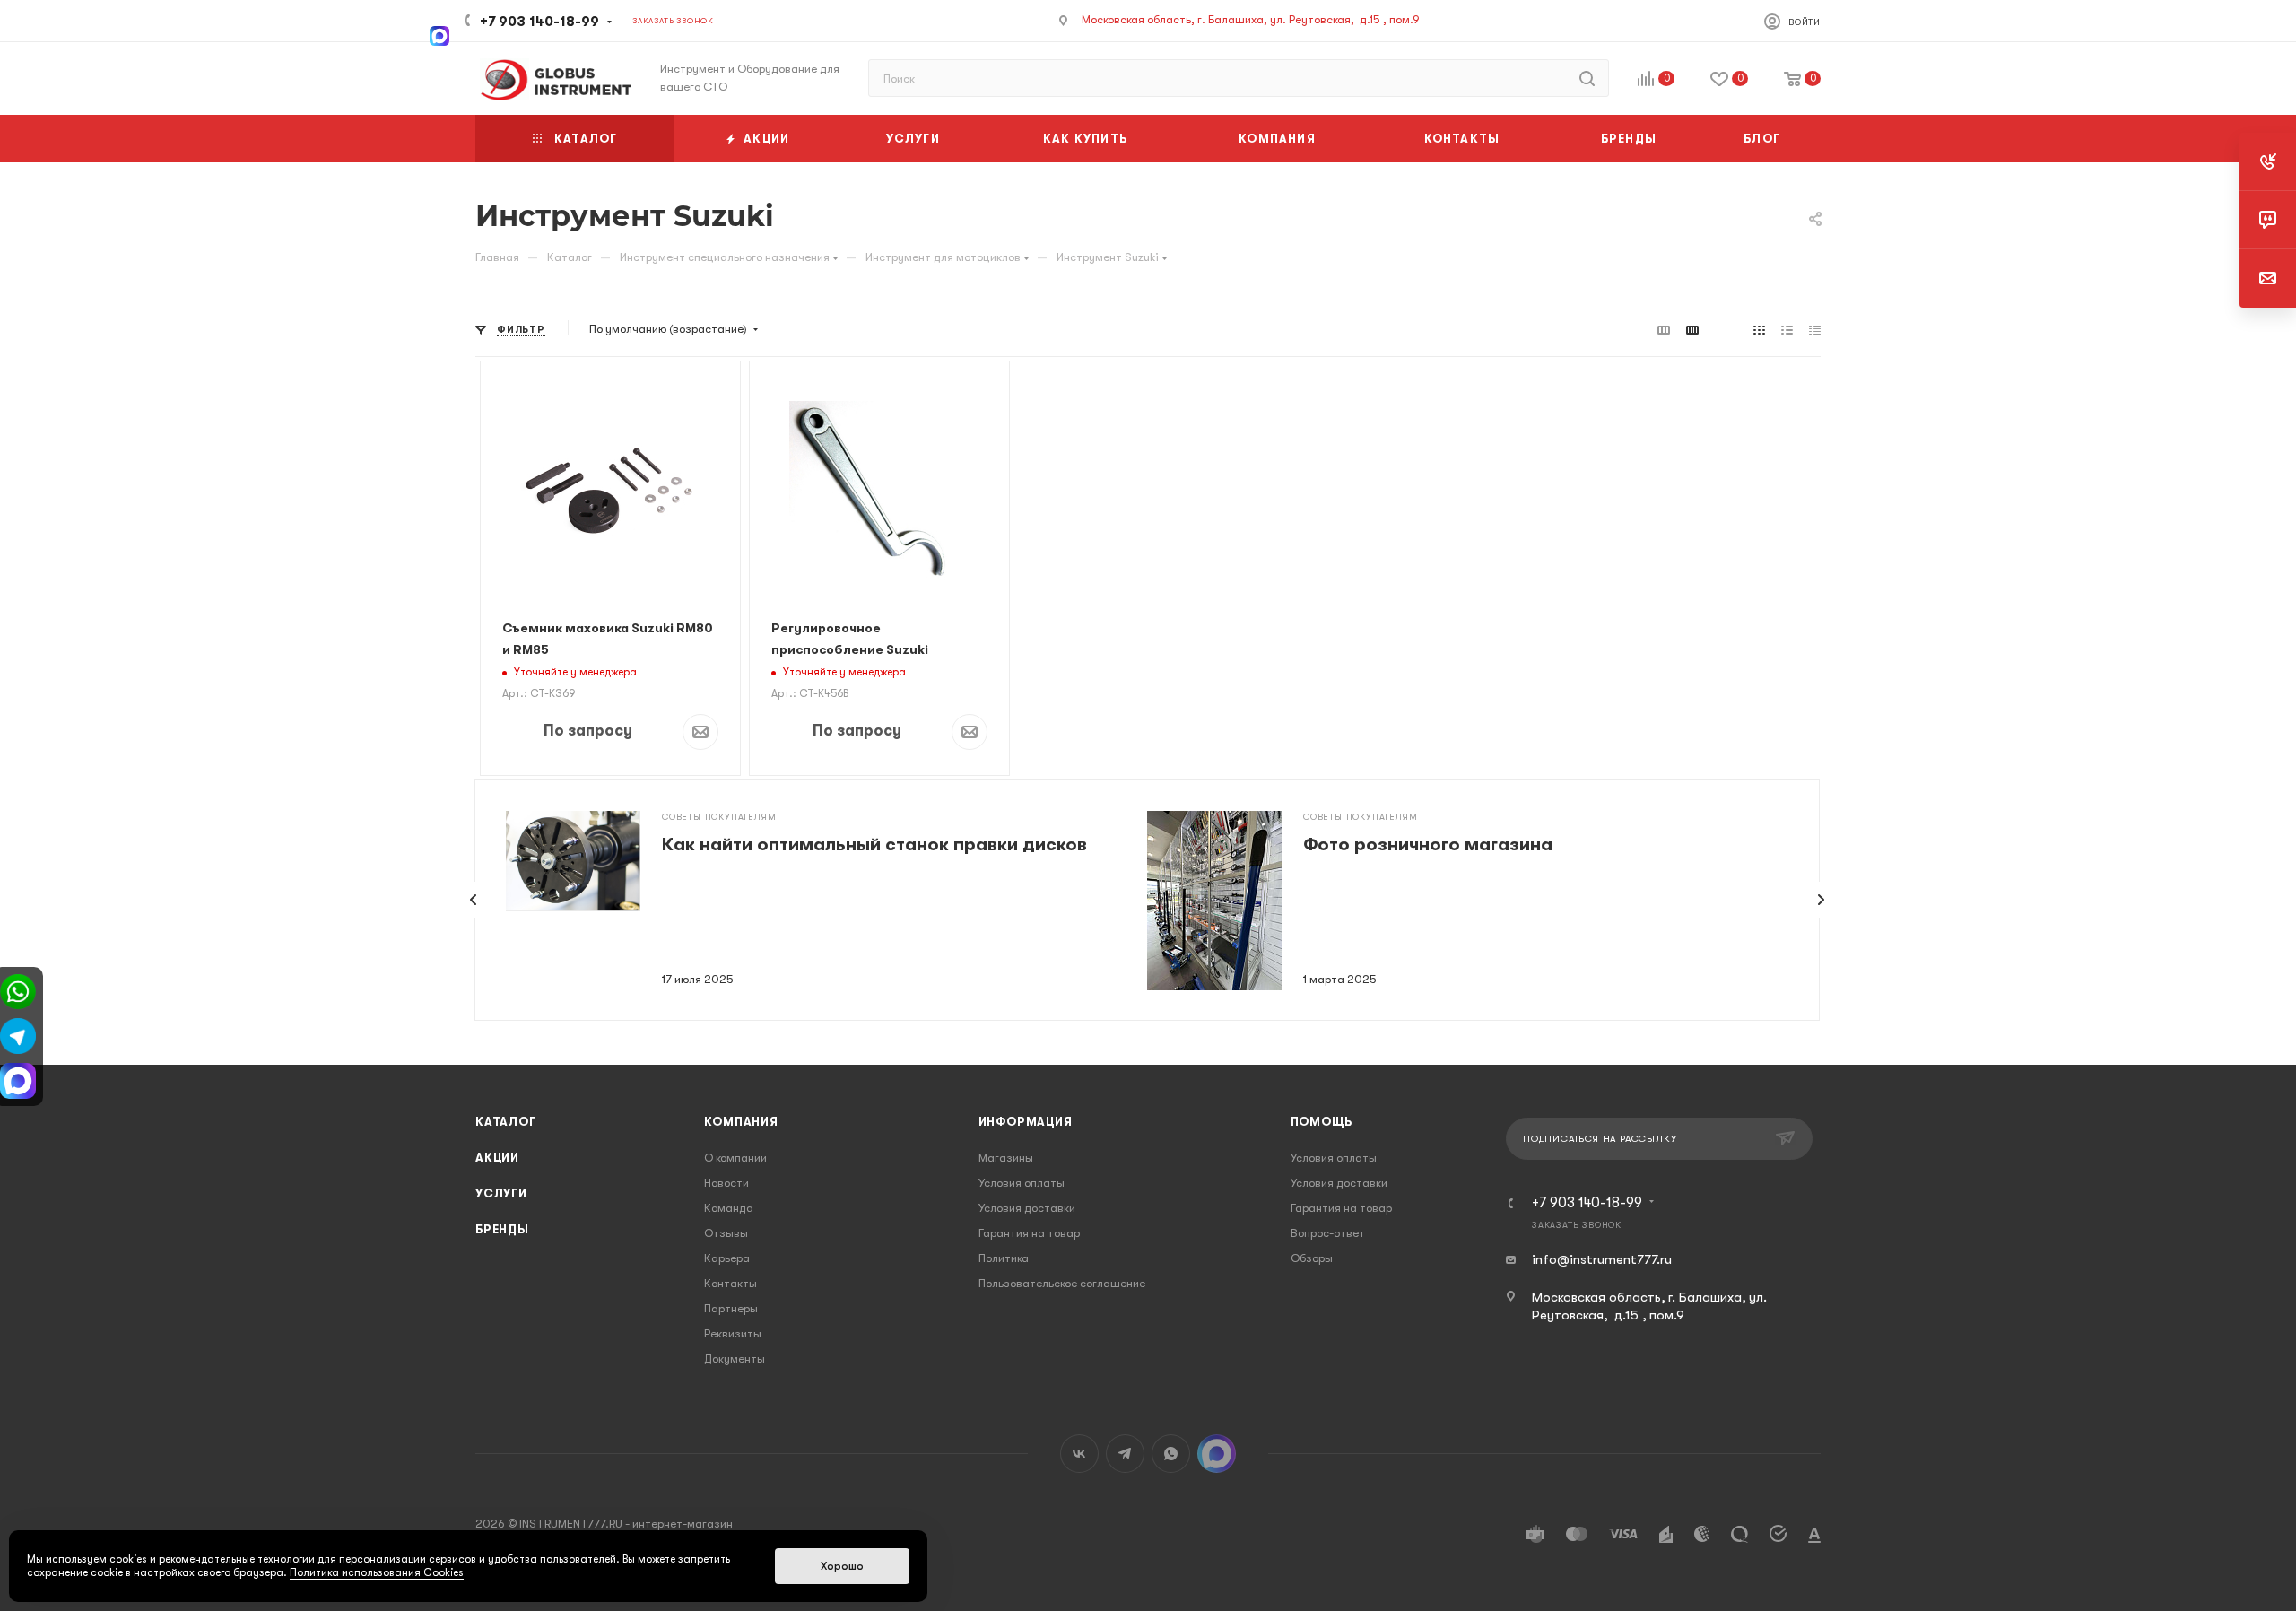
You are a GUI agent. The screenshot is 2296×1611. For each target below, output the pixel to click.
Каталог (506, 1122)
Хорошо (842, 1566)
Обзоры (1312, 1258)
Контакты (731, 1283)
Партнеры (731, 1308)
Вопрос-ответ (1328, 1233)
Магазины (1006, 1158)
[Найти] (1587, 78)
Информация (1026, 1122)
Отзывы (726, 1233)
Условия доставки (1027, 1208)
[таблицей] (1815, 329)
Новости (726, 1183)
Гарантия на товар (1029, 1233)
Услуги (501, 1193)
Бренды (502, 1229)
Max (1217, 1454)
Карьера (727, 1258)
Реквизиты (733, 1333)
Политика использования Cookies (377, 1572)
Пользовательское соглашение (1062, 1283)
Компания (741, 1122)
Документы (735, 1358)
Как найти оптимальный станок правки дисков (874, 845)
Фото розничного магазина (1428, 845)
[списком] (1787, 329)
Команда (729, 1208)
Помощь (1322, 1122)
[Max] (439, 34)
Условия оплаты (1022, 1183)
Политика (1004, 1258)
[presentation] (474, 900)
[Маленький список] (1664, 329)
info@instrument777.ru (1602, 1259)
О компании (735, 1158)
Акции (497, 1158)
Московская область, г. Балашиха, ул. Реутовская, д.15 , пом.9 (1251, 19)
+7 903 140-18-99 (539, 22)
